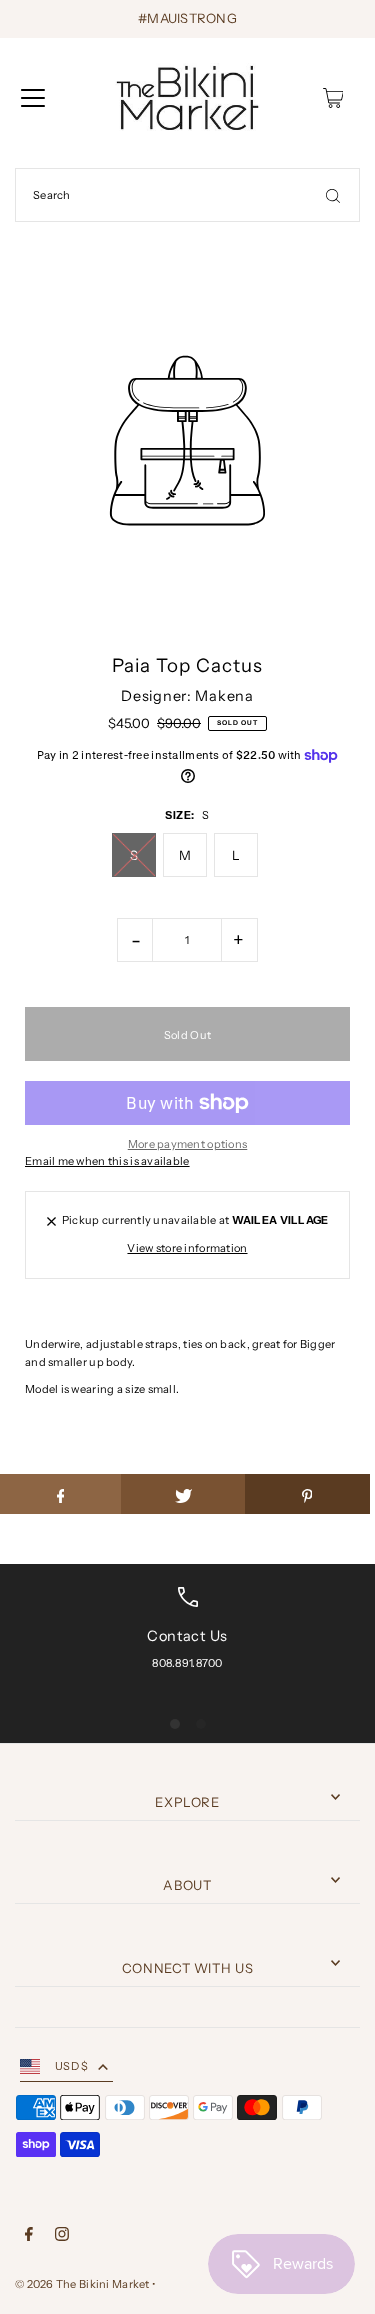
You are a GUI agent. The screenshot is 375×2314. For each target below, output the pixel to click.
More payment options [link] (188, 1144)
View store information (187, 1248)
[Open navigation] (33, 98)
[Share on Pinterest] (307, 1494)
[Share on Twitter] (183, 1494)
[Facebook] (29, 2237)
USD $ (71, 2066)
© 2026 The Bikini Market (82, 2284)
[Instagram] (62, 2237)
